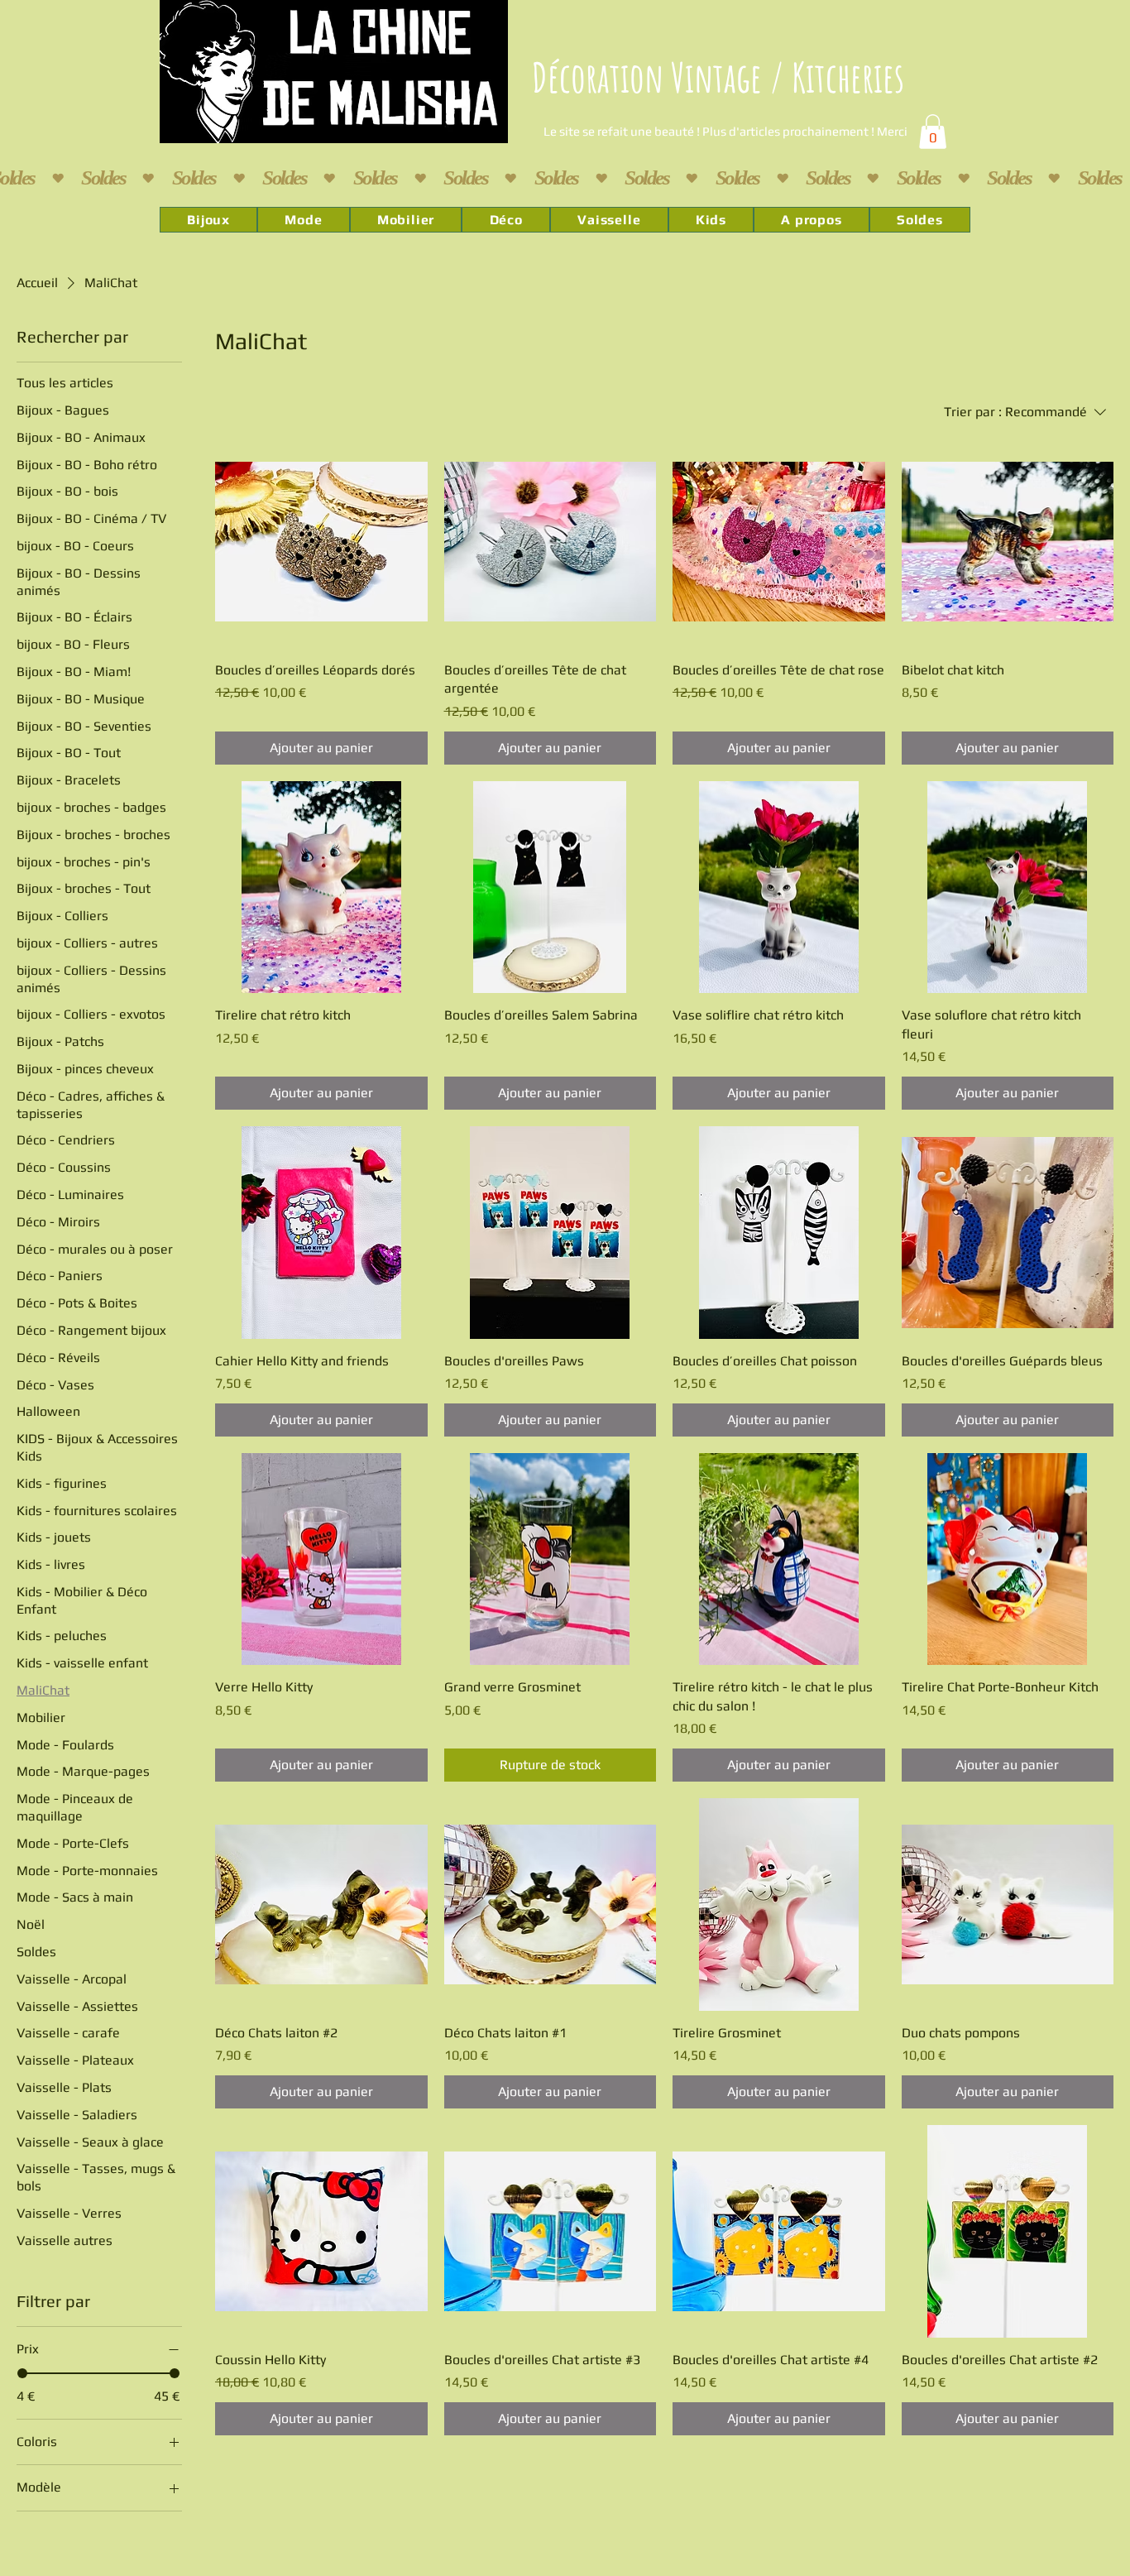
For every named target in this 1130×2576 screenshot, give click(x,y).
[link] (933, 132)
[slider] (22, 2373)
